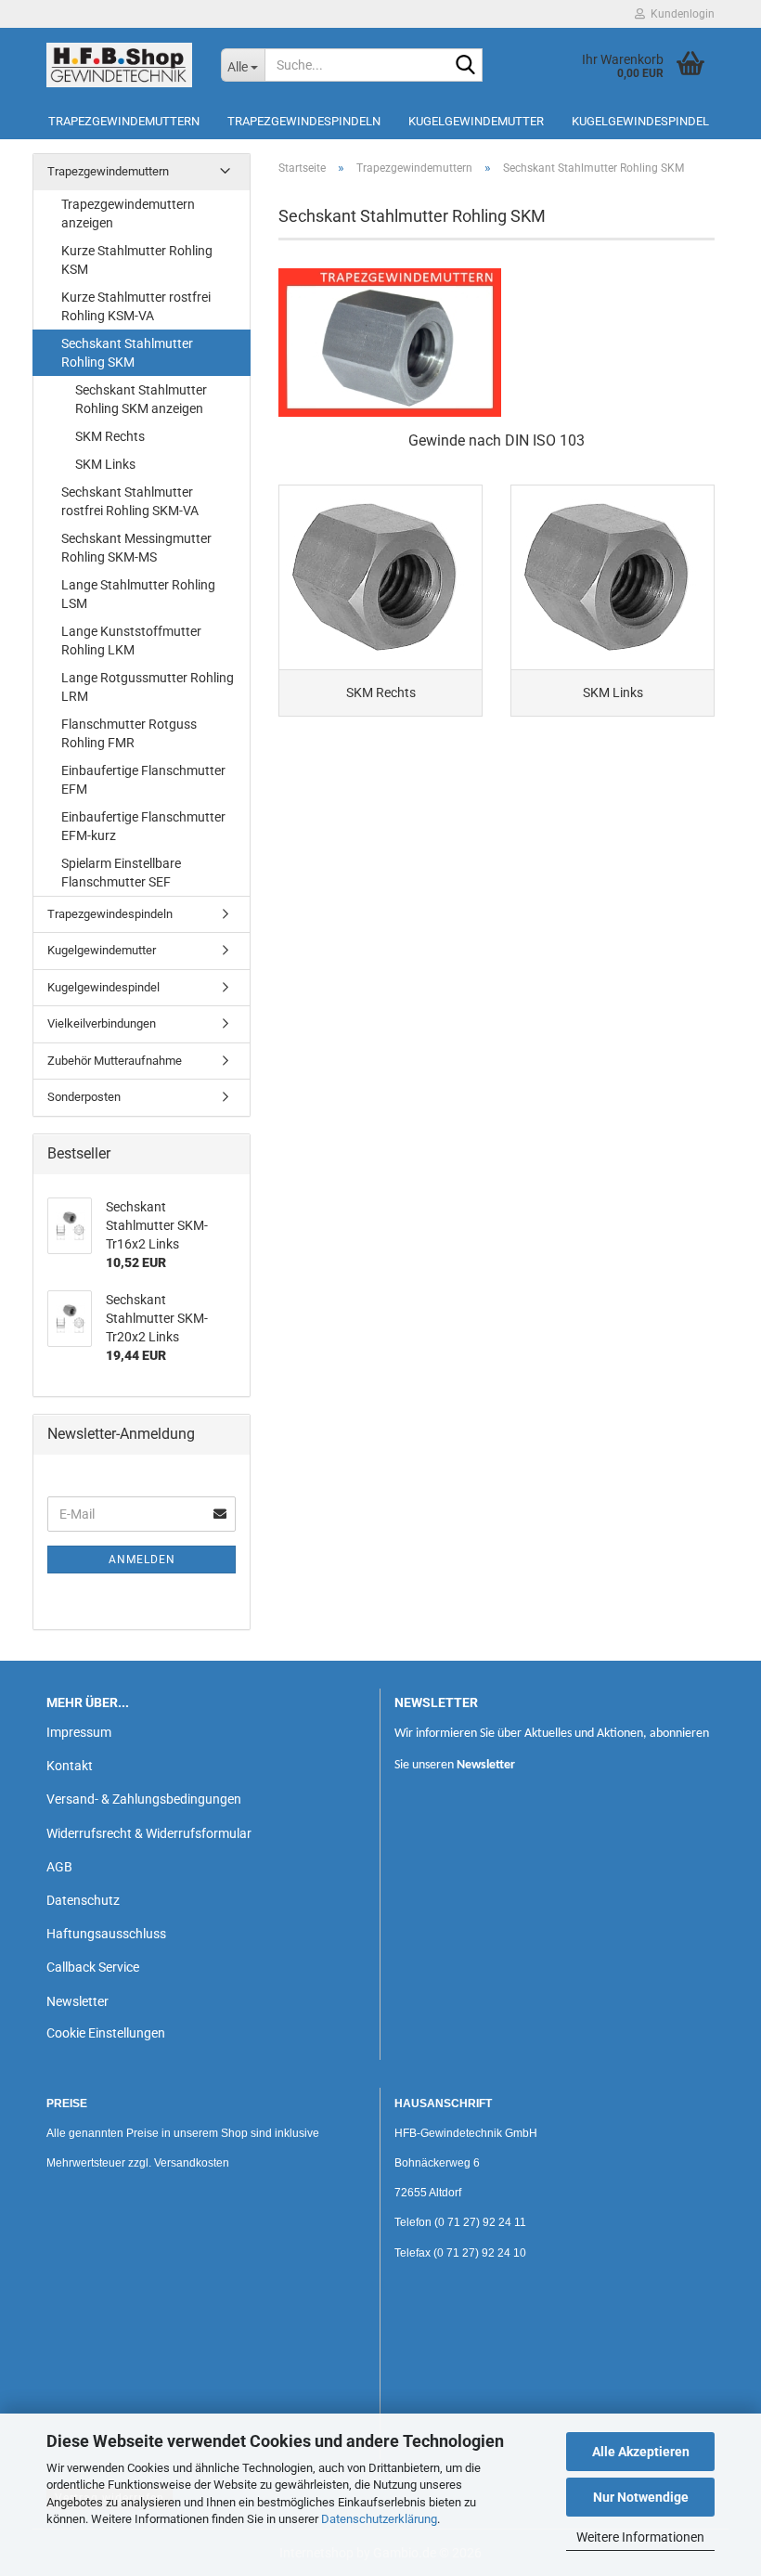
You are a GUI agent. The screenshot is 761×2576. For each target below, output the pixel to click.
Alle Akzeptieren (641, 2452)
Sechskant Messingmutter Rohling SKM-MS (136, 548)
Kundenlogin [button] (680, 14)
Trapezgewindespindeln (304, 121)
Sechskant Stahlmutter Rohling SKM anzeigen (141, 399)
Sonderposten (84, 1097)
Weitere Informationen (640, 2537)
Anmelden (142, 1560)
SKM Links (105, 464)
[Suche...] (465, 66)
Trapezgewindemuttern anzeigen (128, 214)
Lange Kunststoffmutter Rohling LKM (131, 641)
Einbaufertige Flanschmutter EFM (143, 780)
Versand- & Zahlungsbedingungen (144, 1799)
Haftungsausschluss (106, 1934)
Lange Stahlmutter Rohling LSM (138, 594)
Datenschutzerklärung (379, 2519)
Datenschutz (83, 1900)
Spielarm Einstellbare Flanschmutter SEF (121, 873)
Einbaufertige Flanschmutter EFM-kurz (143, 826)
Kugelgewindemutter (476, 121)
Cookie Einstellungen (106, 2033)
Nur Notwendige (641, 2497)
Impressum (79, 1732)
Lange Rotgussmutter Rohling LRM (148, 687)
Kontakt (70, 1766)
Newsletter (77, 2001)
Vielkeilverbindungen (102, 1023)
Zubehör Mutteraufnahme (115, 1061)
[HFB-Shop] (120, 65)
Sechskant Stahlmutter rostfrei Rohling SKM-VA (130, 501)
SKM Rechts (110, 436)
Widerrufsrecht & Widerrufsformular (149, 1833)
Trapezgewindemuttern (124, 121)
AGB (59, 1867)
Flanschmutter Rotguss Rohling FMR (129, 733)
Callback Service (93, 1967)
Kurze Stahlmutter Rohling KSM (137, 260)
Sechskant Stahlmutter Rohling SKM (127, 353)
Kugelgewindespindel (640, 121)
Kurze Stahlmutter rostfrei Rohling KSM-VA (136, 306)
